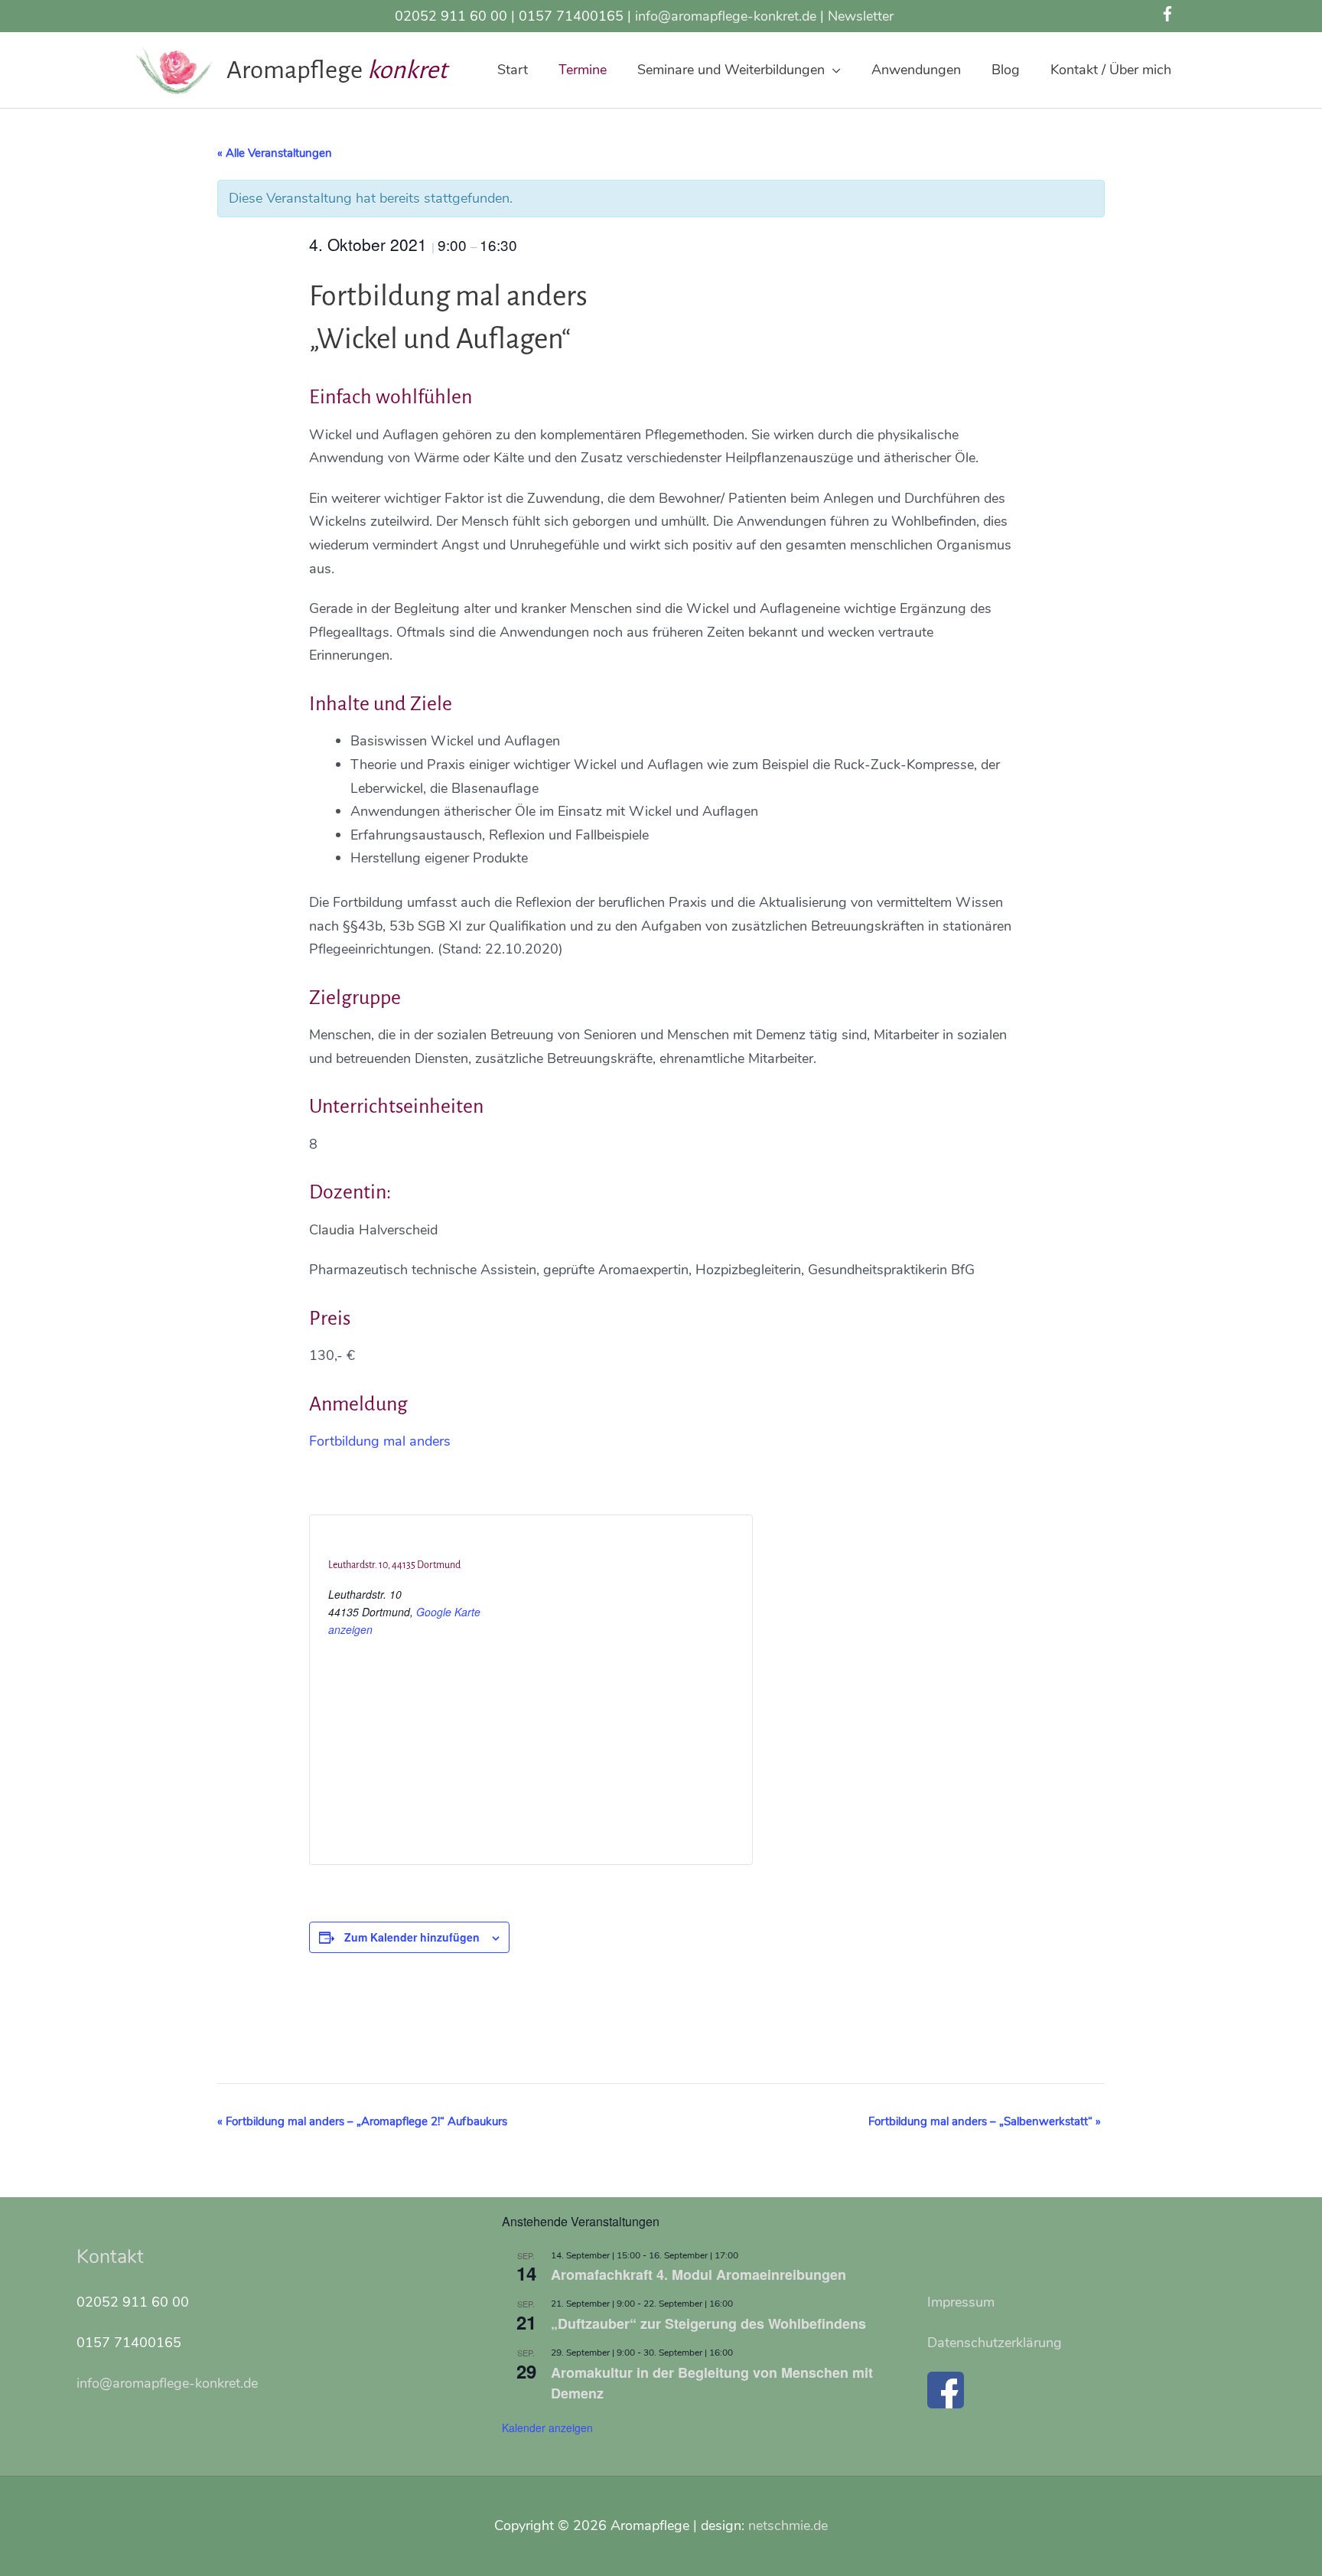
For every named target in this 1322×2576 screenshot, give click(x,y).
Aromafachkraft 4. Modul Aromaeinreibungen (698, 2274)
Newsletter (861, 16)
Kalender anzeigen (547, 2428)
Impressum (961, 2302)
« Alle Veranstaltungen (275, 153)
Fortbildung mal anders (380, 1441)
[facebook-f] (1170, 14)
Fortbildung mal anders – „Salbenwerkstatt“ (985, 2121)
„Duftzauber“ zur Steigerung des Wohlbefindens (708, 2323)
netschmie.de (788, 2525)
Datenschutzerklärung (995, 2343)
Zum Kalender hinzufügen (412, 1937)
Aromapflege (297, 70)
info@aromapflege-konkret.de (726, 16)
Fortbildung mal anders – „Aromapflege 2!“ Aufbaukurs (362, 2121)
